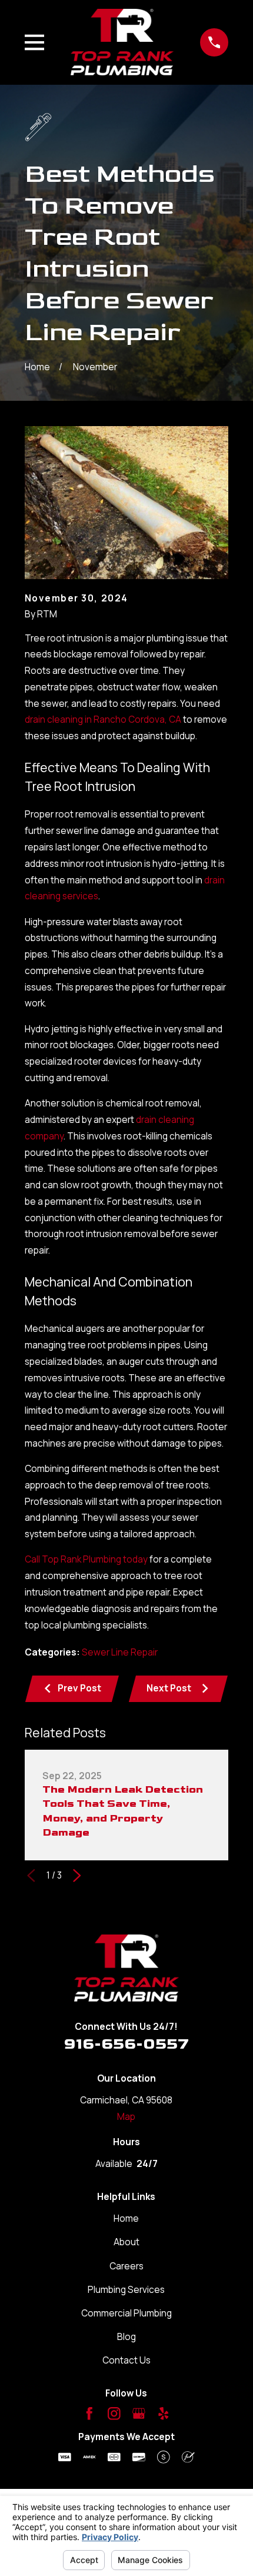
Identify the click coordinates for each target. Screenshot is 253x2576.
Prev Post (79, 1688)
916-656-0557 (126, 2044)
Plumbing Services (126, 2290)
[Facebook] (89, 2414)
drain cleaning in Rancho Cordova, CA (103, 719)
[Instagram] (114, 2414)
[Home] (122, 42)
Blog (126, 2337)
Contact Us (126, 2360)
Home (126, 2218)
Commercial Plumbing (126, 2313)
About (126, 2242)
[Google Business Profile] (139, 2414)
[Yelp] (164, 2414)
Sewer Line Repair (120, 1652)
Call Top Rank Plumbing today (86, 1559)
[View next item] (77, 1876)
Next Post (169, 1688)
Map (126, 2117)
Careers (126, 2266)
